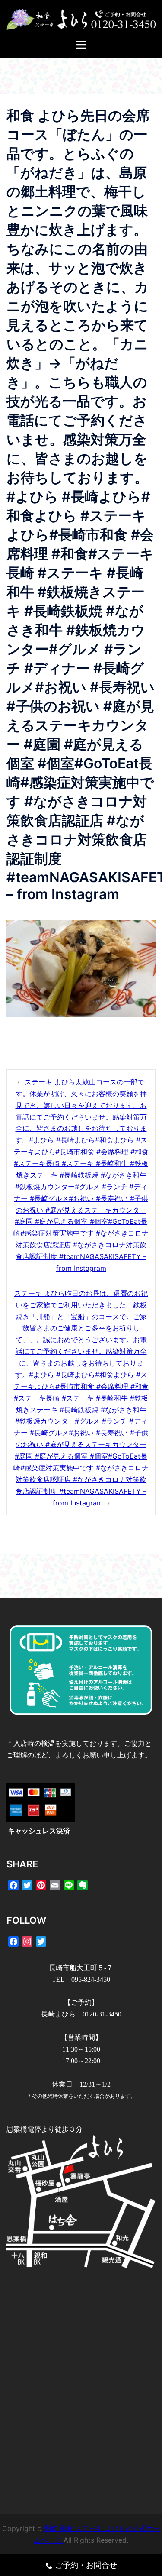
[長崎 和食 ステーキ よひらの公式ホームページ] (81, 19)
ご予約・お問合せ (86, 2565)
